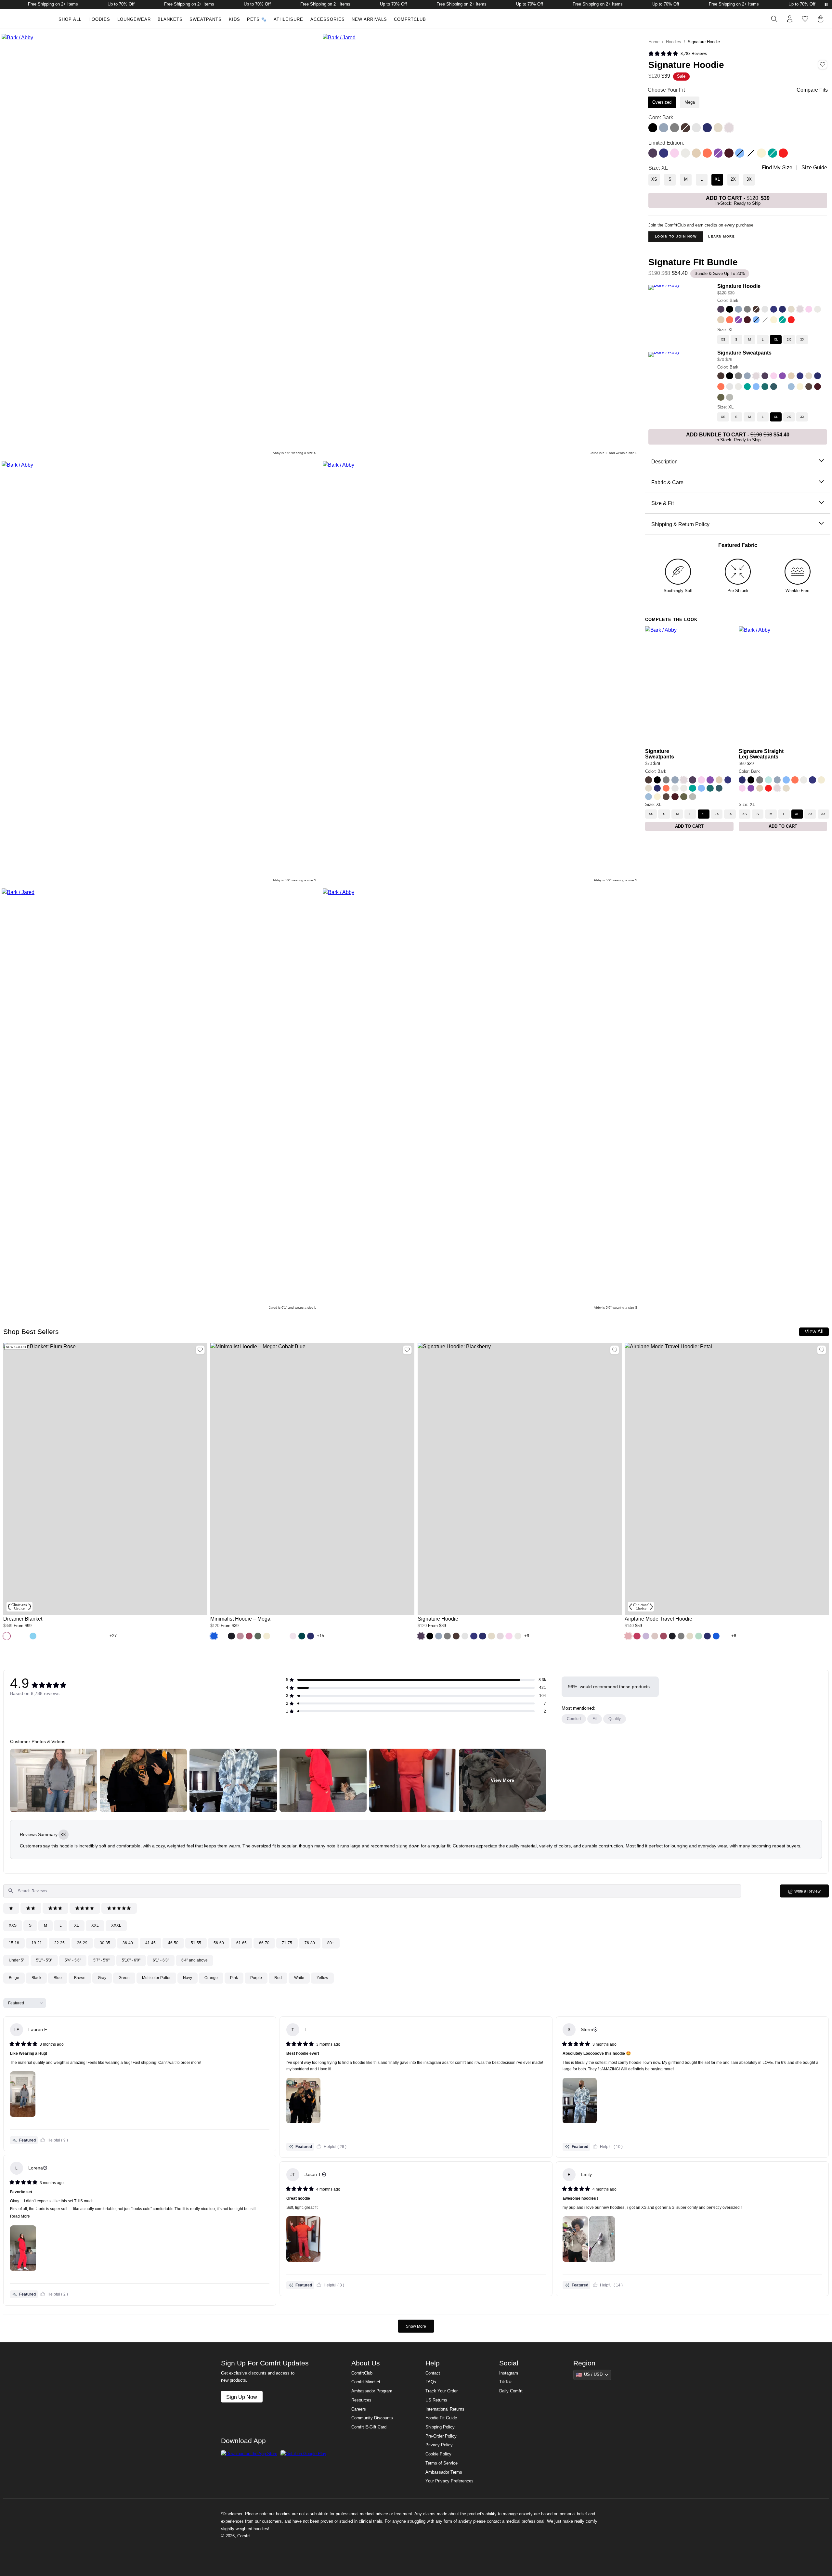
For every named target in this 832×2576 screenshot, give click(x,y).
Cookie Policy (438, 2454)
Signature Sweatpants (744, 353)
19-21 (37, 1943)
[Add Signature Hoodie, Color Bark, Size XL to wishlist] (823, 65)
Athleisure (288, 19)
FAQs (431, 2382)
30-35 (105, 1943)
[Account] (790, 19)
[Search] (774, 19)
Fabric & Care (667, 482)
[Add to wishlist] (200, 1350)
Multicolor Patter (156, 1978)
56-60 (219, 1943)
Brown (80, 1978)
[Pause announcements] (826, 5)
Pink (234, 1978)
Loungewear (134, 19)
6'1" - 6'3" (161, 1960)
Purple (256, 1978)
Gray (102, 1978)
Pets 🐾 (257, 19)
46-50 (173, 1943)
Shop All (70, 19)
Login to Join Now (676, 236)
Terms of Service (442, 2463)
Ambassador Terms (444, 2472)
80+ (331, 1943)
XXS (13, 1925)
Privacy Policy (439, 2445)
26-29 (82, 1943)
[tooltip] (64, 1835)
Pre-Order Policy (441, 2436)
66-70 (264, 1943)
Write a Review (811, 1893)
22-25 (59, 1943)
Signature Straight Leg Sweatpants (761, 754)
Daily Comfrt (511, 2391)
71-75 (287, 1943)
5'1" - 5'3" (44, 1960)
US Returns (436, 2400)
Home (654, 42)
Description (664, 461)
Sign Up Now (242, 2397)
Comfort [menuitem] (574, 1719)
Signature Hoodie (739, 286)
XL (77, 1925)
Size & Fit (663, 503)
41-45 (150, 1943)
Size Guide (814, 168)
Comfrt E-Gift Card (369, 2427)
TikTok (506, 2382)
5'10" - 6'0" (131, 1960)
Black (36, 1978)
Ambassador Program (372, 2391)
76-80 (310, 1943)
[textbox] (372, 1891)
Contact (433, 2373)
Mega (690, 102)
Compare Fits (812, 90)
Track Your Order (442, 2391)
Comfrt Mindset (366, 2382)
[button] (678, 54)
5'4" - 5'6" (73, 1960)
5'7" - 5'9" (101, 1960)
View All (814, 1331)
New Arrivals (369, 19)
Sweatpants (206, 19)
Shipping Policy (440, 2427)
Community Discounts (372, 2418)
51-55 (196, 1943)
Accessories (328, 19)
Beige (14, 1978)
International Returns (445, 2409)
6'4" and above (195, 1960)
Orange (211, 1978)
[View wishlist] (805, 19)
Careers (359, 2409)
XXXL (116, 1925)
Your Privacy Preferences (449, 2481)
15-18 (14, 1943)
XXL (95, 1925)
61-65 (241, 1943)
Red (278, 1978)
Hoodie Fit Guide (441, 2418)
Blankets (170, 19)
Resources (361, 2400)
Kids (234, 19)
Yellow (322, 1978)
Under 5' (16, 1960)
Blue (58, 1978)
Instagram (509, 2373)
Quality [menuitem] (615, 1719)
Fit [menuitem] (595, 1719)
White (299, 1978)
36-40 (128, 1943)
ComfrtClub (410, 19)
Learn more (721, 236)
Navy (188, 1978)
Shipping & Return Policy (680, 524)
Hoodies (99, 19)
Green (124, 1978)
